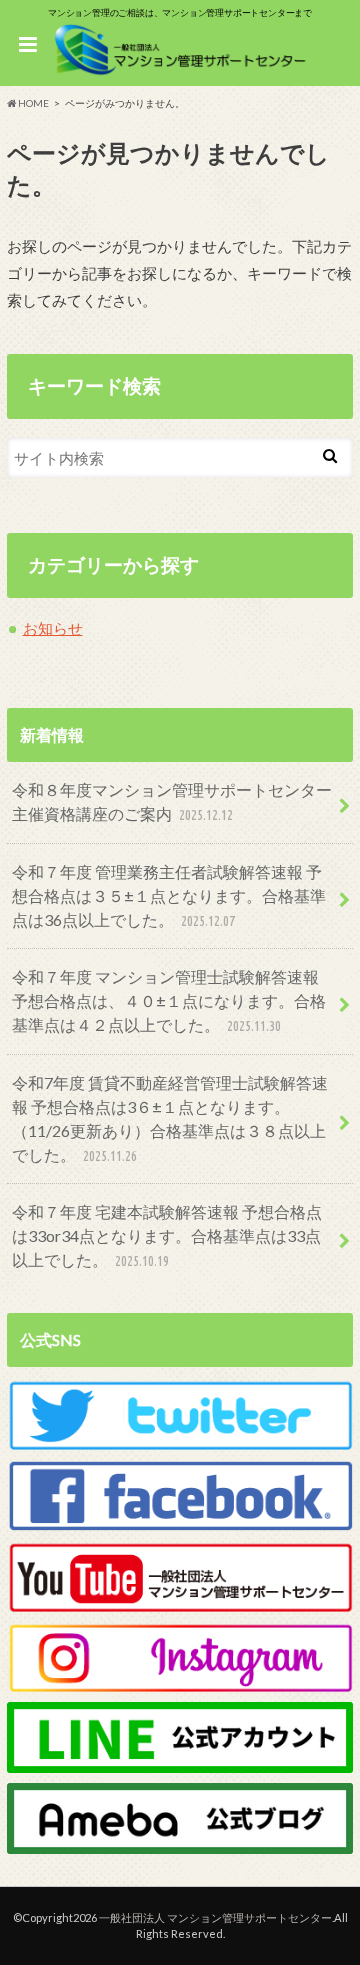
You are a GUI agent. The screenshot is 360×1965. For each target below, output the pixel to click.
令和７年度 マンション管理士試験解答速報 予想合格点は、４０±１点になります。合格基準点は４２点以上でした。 (169, 1000)
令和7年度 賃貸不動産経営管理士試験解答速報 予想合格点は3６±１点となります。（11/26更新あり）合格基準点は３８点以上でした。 (170, 1118)
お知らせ (53, 628)
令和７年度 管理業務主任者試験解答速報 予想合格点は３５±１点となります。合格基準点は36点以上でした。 (169, 895)
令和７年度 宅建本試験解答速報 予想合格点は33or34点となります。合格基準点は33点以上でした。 (167, 1235)
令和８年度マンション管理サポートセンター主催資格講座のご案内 (172, 801)
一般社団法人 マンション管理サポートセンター (215, 1917)
